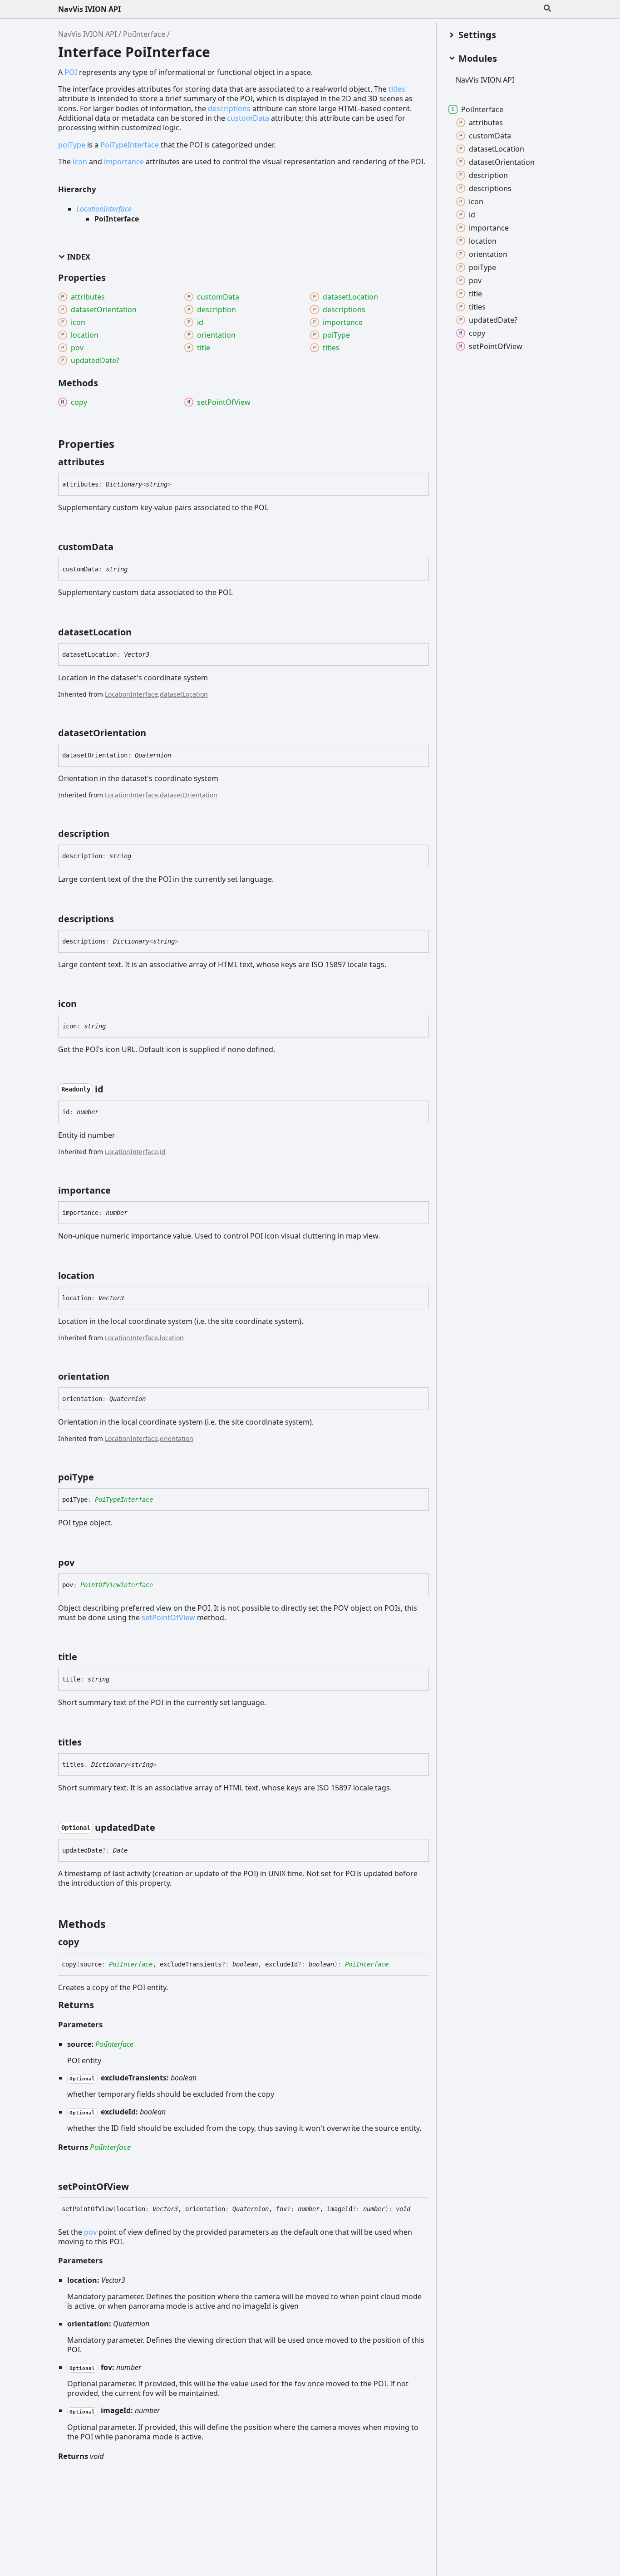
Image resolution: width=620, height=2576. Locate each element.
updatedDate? (493, 320)
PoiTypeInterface (130, 145)
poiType (72, 145)
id (163, 1152)
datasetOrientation (189, 795)
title (475, 294)
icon (80, 162)
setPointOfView (168, 1617)
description (488, 175)
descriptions (229, 108)
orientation (177, 1438)
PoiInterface (144, 34)
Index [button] (79, 257)
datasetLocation (184, 694)
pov (90, 2232)
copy (477, 333)
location (172, 1338)
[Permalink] (113, 462)
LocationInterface (104, 209)
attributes (486, 123)
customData (248, 118)
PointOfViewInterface (117, 1585)
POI (71, 72)
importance (124, 162)
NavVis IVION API (89, 9)
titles (397, 89)
